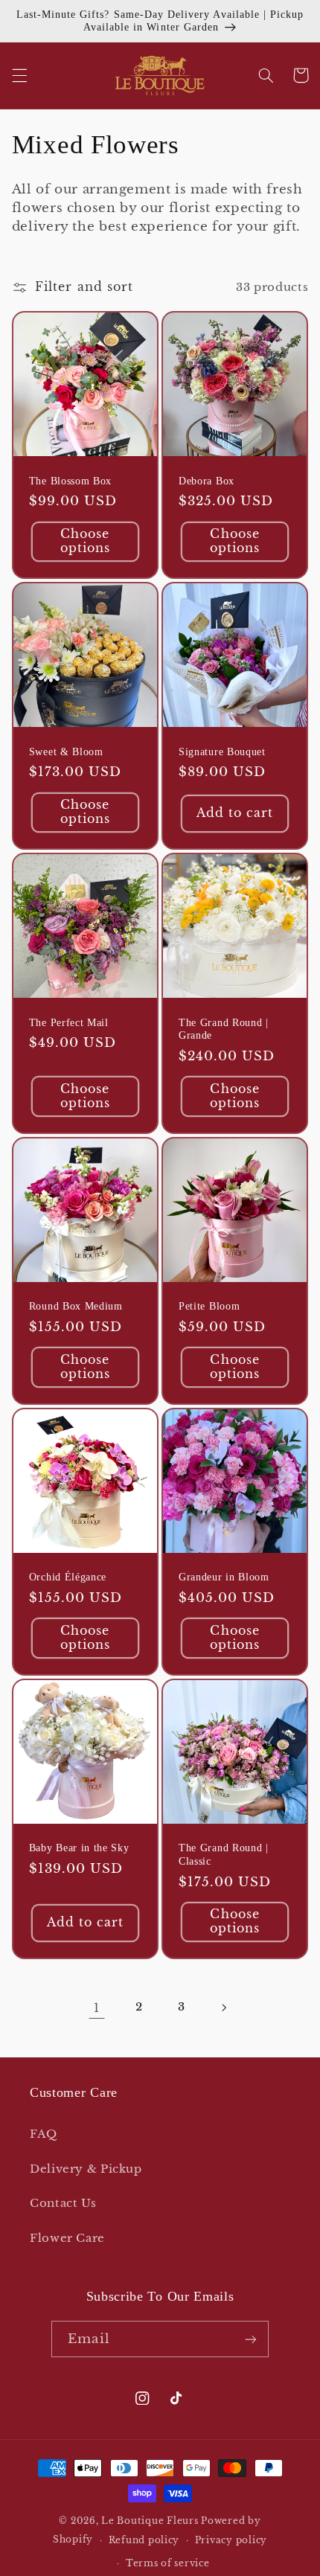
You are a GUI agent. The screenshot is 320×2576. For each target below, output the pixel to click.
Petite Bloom (209, 1306)
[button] (19, 75)
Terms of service (168, 2563)
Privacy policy (231, 2540)
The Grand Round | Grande (224, 1029)
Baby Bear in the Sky (79, 1848)
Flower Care (67, 2238)
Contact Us (63, 2203)
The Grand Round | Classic (224, 1855)
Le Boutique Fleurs (150, 2521)
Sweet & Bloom (66, 752)
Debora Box (207, 481)
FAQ (44, 2134)
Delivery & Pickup (86, 2169)
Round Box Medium (76, 1306)
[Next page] (223, 2008)
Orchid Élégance (68, 1577)
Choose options (85, 541)
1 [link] (97, 2008)
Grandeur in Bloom (224, 1577)
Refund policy (144, 2540)
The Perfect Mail (69, 1023)
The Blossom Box (70, 481)
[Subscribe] (250, 2339)
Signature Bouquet (222, 752)
